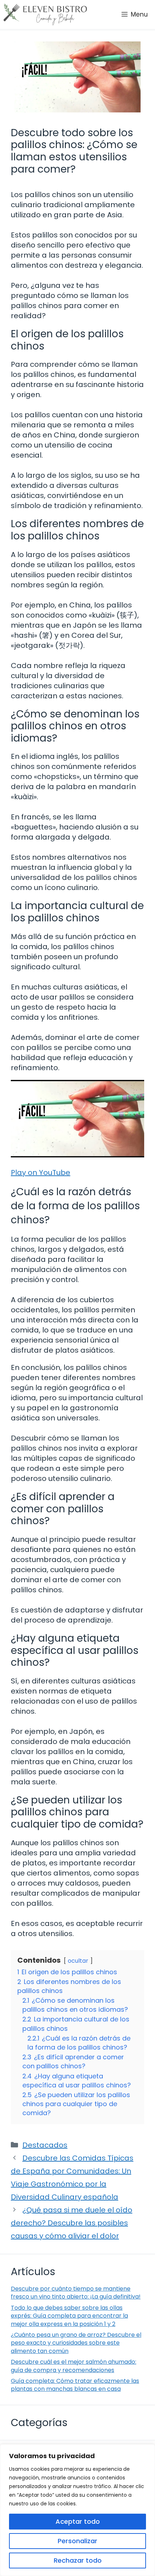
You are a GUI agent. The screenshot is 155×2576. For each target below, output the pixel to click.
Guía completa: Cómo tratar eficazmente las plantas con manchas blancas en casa (75, 2385)
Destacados (45, 2145)
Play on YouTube (41, 1173)
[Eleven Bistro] (45, 14)
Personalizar (77, 2541)
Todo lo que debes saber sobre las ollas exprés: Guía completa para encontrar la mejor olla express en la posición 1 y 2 (69, 2316)
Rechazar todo (78, 2560)
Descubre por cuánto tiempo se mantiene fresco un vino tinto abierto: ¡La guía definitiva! (76, 2293)
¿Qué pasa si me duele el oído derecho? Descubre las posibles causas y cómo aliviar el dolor (72, 2223)
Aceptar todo (78, 2521)
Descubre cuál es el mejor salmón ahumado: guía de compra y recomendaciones (74, 2366)
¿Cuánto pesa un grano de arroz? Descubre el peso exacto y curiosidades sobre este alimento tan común (76, 2343)
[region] (77, 2510)
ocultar (78, 1961)
